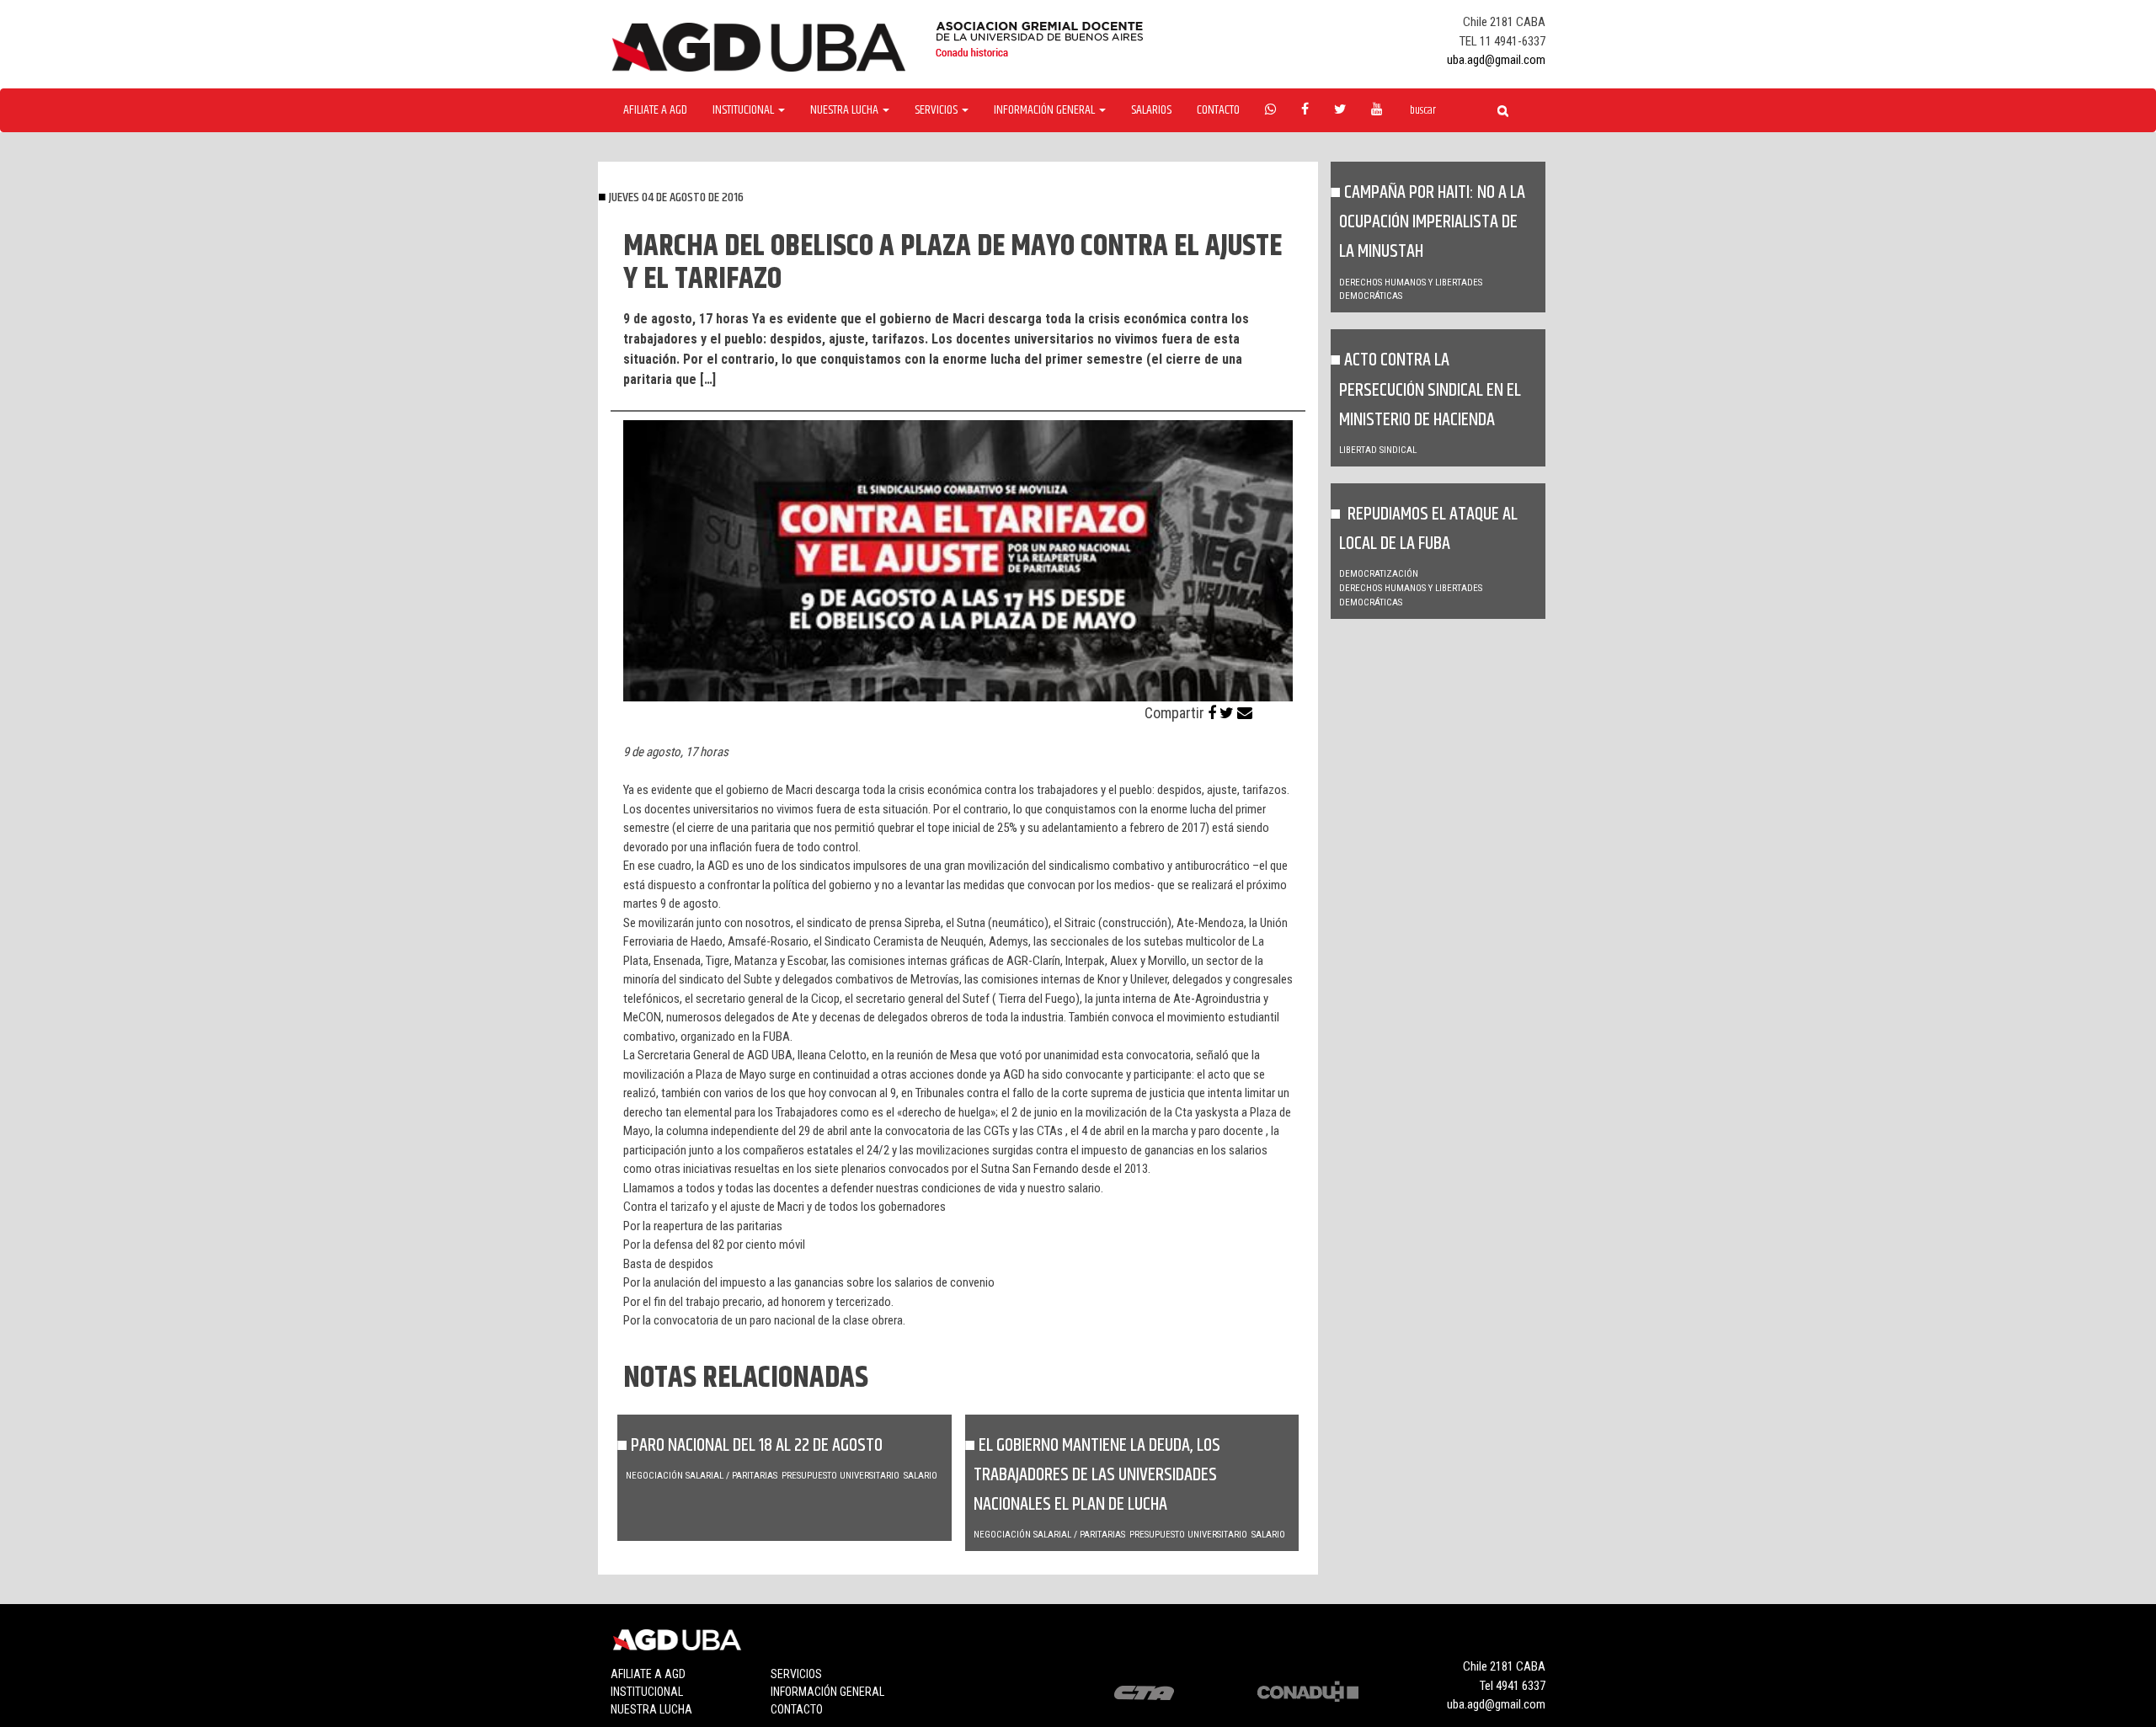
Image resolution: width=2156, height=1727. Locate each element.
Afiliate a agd (655, 110)
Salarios (1151, 110)
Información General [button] (1046, 110)
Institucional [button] (744, 110)
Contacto (1218, 110)
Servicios (796, 1674)
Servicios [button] (937, 110)
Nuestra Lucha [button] (846, 110)
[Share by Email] (1245, 713)
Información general (827, 1692)
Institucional (647, 1692)
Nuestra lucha (651, 1709)
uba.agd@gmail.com (1496, 60)
